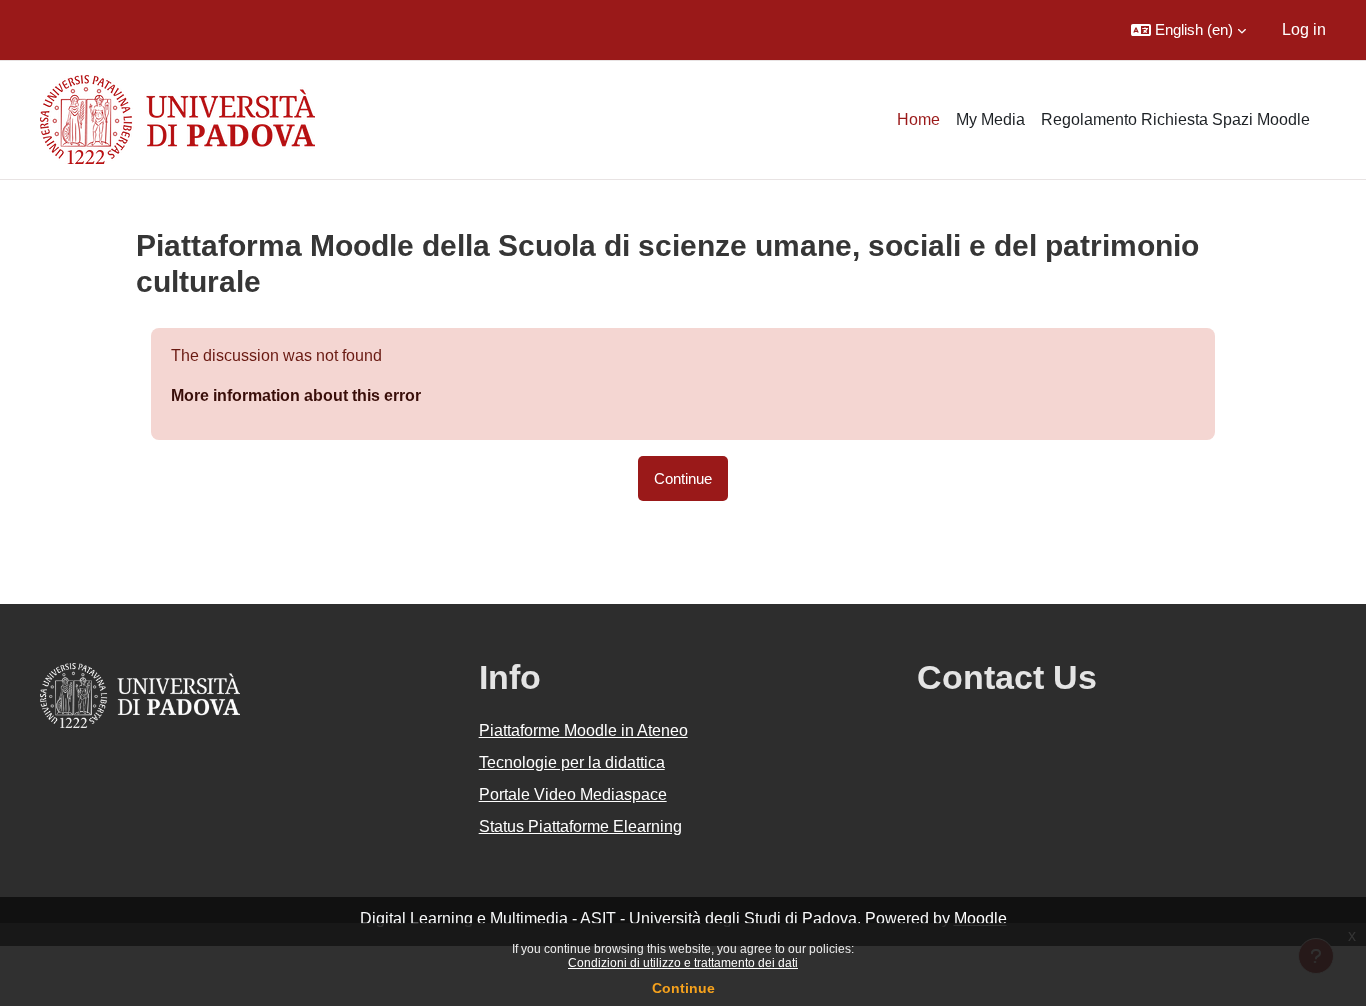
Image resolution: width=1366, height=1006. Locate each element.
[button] (1188, 30)
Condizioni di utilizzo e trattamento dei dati (683, 963)
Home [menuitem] (918, 119)
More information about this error (296, 395)
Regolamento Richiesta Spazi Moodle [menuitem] (1175, 119)
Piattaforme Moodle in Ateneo (583, 730)
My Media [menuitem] (990, 119)
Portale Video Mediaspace (573, 794)
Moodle (980, 918)
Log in (1304, 29)
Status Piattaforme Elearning (580, 826)
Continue (683, 988)
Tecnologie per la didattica (572, 762)
